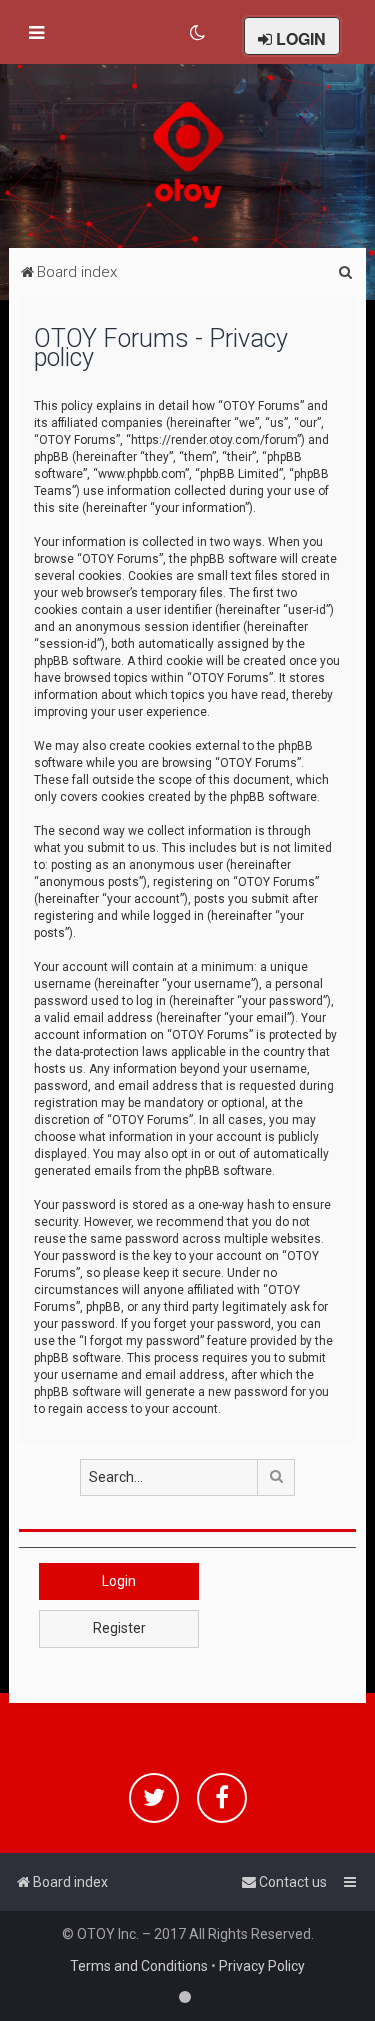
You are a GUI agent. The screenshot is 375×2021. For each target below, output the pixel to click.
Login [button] (119, 1581)
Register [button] (119, 1628)
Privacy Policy (262, 1966)
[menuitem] (198, 33)
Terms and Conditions (139, 1966)
